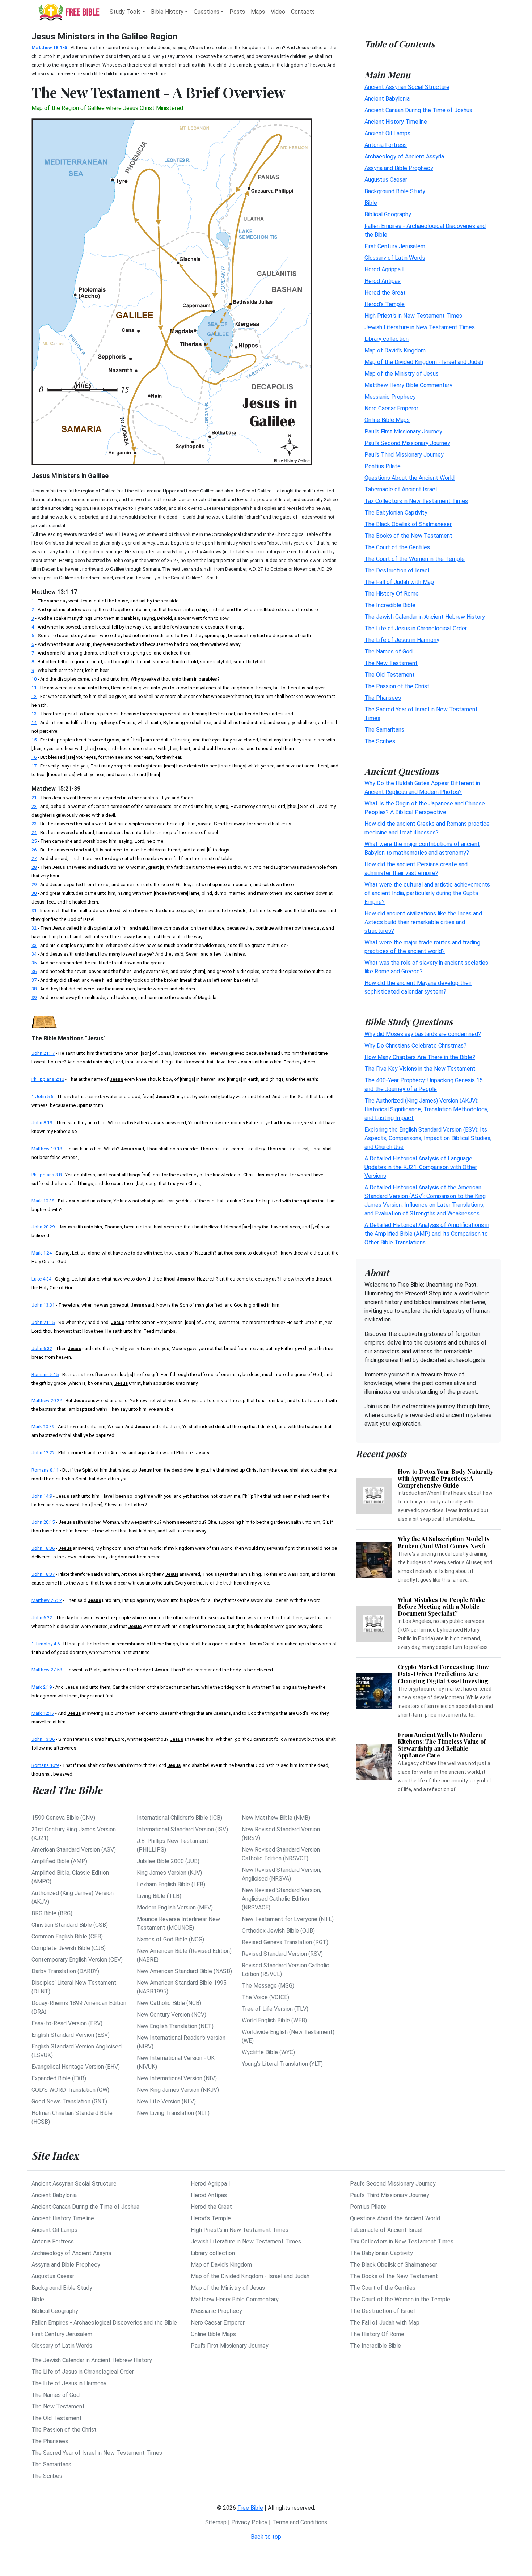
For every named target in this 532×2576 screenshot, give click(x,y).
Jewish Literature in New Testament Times (420, 327)
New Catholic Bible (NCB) (169, 2003)
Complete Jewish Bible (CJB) (69, 1948)
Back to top (266, 2537)
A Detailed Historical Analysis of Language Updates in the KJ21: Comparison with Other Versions (421, 1167)
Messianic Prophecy (390, 396)
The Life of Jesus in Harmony (402, 640)
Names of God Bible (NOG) (170, 1939)
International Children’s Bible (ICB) (180, 1818)
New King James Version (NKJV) (178, 2090)
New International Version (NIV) (177, 2078)
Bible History (167, 12)
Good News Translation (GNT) (69, 2101)
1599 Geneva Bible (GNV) (63, 1818)
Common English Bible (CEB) (67, 1936)
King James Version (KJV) (169, 1873)
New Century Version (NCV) (172, 2015)
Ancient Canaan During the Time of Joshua (418, 110)
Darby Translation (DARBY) (65, 1971)
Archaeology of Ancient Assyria (404, 156)
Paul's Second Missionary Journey (407, 443)
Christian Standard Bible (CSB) (70, 1925)
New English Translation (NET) (175, 2026)
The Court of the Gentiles (397, 547)
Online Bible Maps (387, 420)
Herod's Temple (385, 304)
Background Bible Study (395, 191)
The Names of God (389, 651)
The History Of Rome (392, 593)
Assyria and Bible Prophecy (399, 168)
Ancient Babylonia (387, 98)
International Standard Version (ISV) (182, 1829)
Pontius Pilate (383, 466)
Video (278, 12)
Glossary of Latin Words (395, 257)
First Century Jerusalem (395, 246)
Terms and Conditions (300, 2522)
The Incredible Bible (390, 605)
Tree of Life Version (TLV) (275, 2009)
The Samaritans (384, 729)
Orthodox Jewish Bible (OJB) (278, 1931)
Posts (237, 12)
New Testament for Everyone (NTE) (288, 1919)
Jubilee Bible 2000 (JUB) (168, 1861)
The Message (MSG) (268, 1986)
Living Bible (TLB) (159, 1896)
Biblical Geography (388, 214)
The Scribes (380, 741)
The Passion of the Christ (397, 686)
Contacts (303, 12)
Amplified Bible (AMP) (59, 1861)
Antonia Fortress (386, 145)
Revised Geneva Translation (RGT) (285, 1942)
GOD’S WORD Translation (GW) (70, 2090)
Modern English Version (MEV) (175, 1907)
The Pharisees (383, 697)
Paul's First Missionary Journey (403, 431)
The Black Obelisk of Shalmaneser (408, 524)
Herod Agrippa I (384, 269)
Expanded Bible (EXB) (59, 2078)
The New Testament (391, 663)
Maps (258, 12)
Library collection (387, 339)
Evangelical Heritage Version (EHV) (76, 2067)
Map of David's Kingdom (395, 350)
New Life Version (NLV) (166, 2101)
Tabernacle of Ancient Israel (401, 489)
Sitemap (216, 2522)
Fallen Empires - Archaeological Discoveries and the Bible (104, 2323)
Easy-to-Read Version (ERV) (67, 2023)
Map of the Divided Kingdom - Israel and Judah (424, 362)
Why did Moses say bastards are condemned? (423, 1034)
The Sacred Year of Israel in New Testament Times (97, 2453)
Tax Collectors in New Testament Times (416, 501)
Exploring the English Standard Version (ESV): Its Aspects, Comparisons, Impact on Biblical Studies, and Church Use (428, 1138)
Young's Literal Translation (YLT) (282, 2064)
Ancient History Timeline (396, 121)
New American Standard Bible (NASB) (184, 1971)
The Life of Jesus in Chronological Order (416, 628)
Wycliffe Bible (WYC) (268, 2052)
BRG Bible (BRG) (52, 1913)
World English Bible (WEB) (274, 2020)
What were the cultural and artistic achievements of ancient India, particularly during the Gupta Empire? (427, 893)
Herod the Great (385, 292)
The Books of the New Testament (408, 535)
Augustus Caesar (386, 179)
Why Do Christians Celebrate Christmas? (415, 1046)
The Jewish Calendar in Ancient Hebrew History (425, 616)
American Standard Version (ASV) (74, 1850)
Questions (206, 12)
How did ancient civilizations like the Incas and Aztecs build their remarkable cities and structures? (423, 922)
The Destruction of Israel (397, 570)
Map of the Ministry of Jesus (402, 373)
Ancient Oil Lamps (387, 133)
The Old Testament (390, 674)
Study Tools (125, 12)
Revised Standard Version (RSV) (282, 1954)
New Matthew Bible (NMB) (276, 1818)
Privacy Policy (249, 2522)
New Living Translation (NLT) (173, 2113)
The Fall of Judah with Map (399, 582)
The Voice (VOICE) (265, 1997)
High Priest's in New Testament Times (413, 315)
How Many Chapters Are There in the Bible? (420, 1057)
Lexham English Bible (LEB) (171, 1884)
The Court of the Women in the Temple (415, 559)
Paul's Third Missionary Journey (404, 454)
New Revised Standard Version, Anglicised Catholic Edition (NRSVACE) (281, 1899)
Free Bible (250, 2508)
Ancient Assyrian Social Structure (407, 87)
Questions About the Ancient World (409, 477)
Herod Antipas (383, 281)
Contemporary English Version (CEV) (77, 1960)
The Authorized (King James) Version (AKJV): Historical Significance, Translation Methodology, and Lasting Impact (426, 1109)
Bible (371, 202)
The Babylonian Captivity (396, 512)
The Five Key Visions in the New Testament (420, 1069)
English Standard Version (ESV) (71, 2035)
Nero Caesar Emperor (391, 408)
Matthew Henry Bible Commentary (408, 385)
